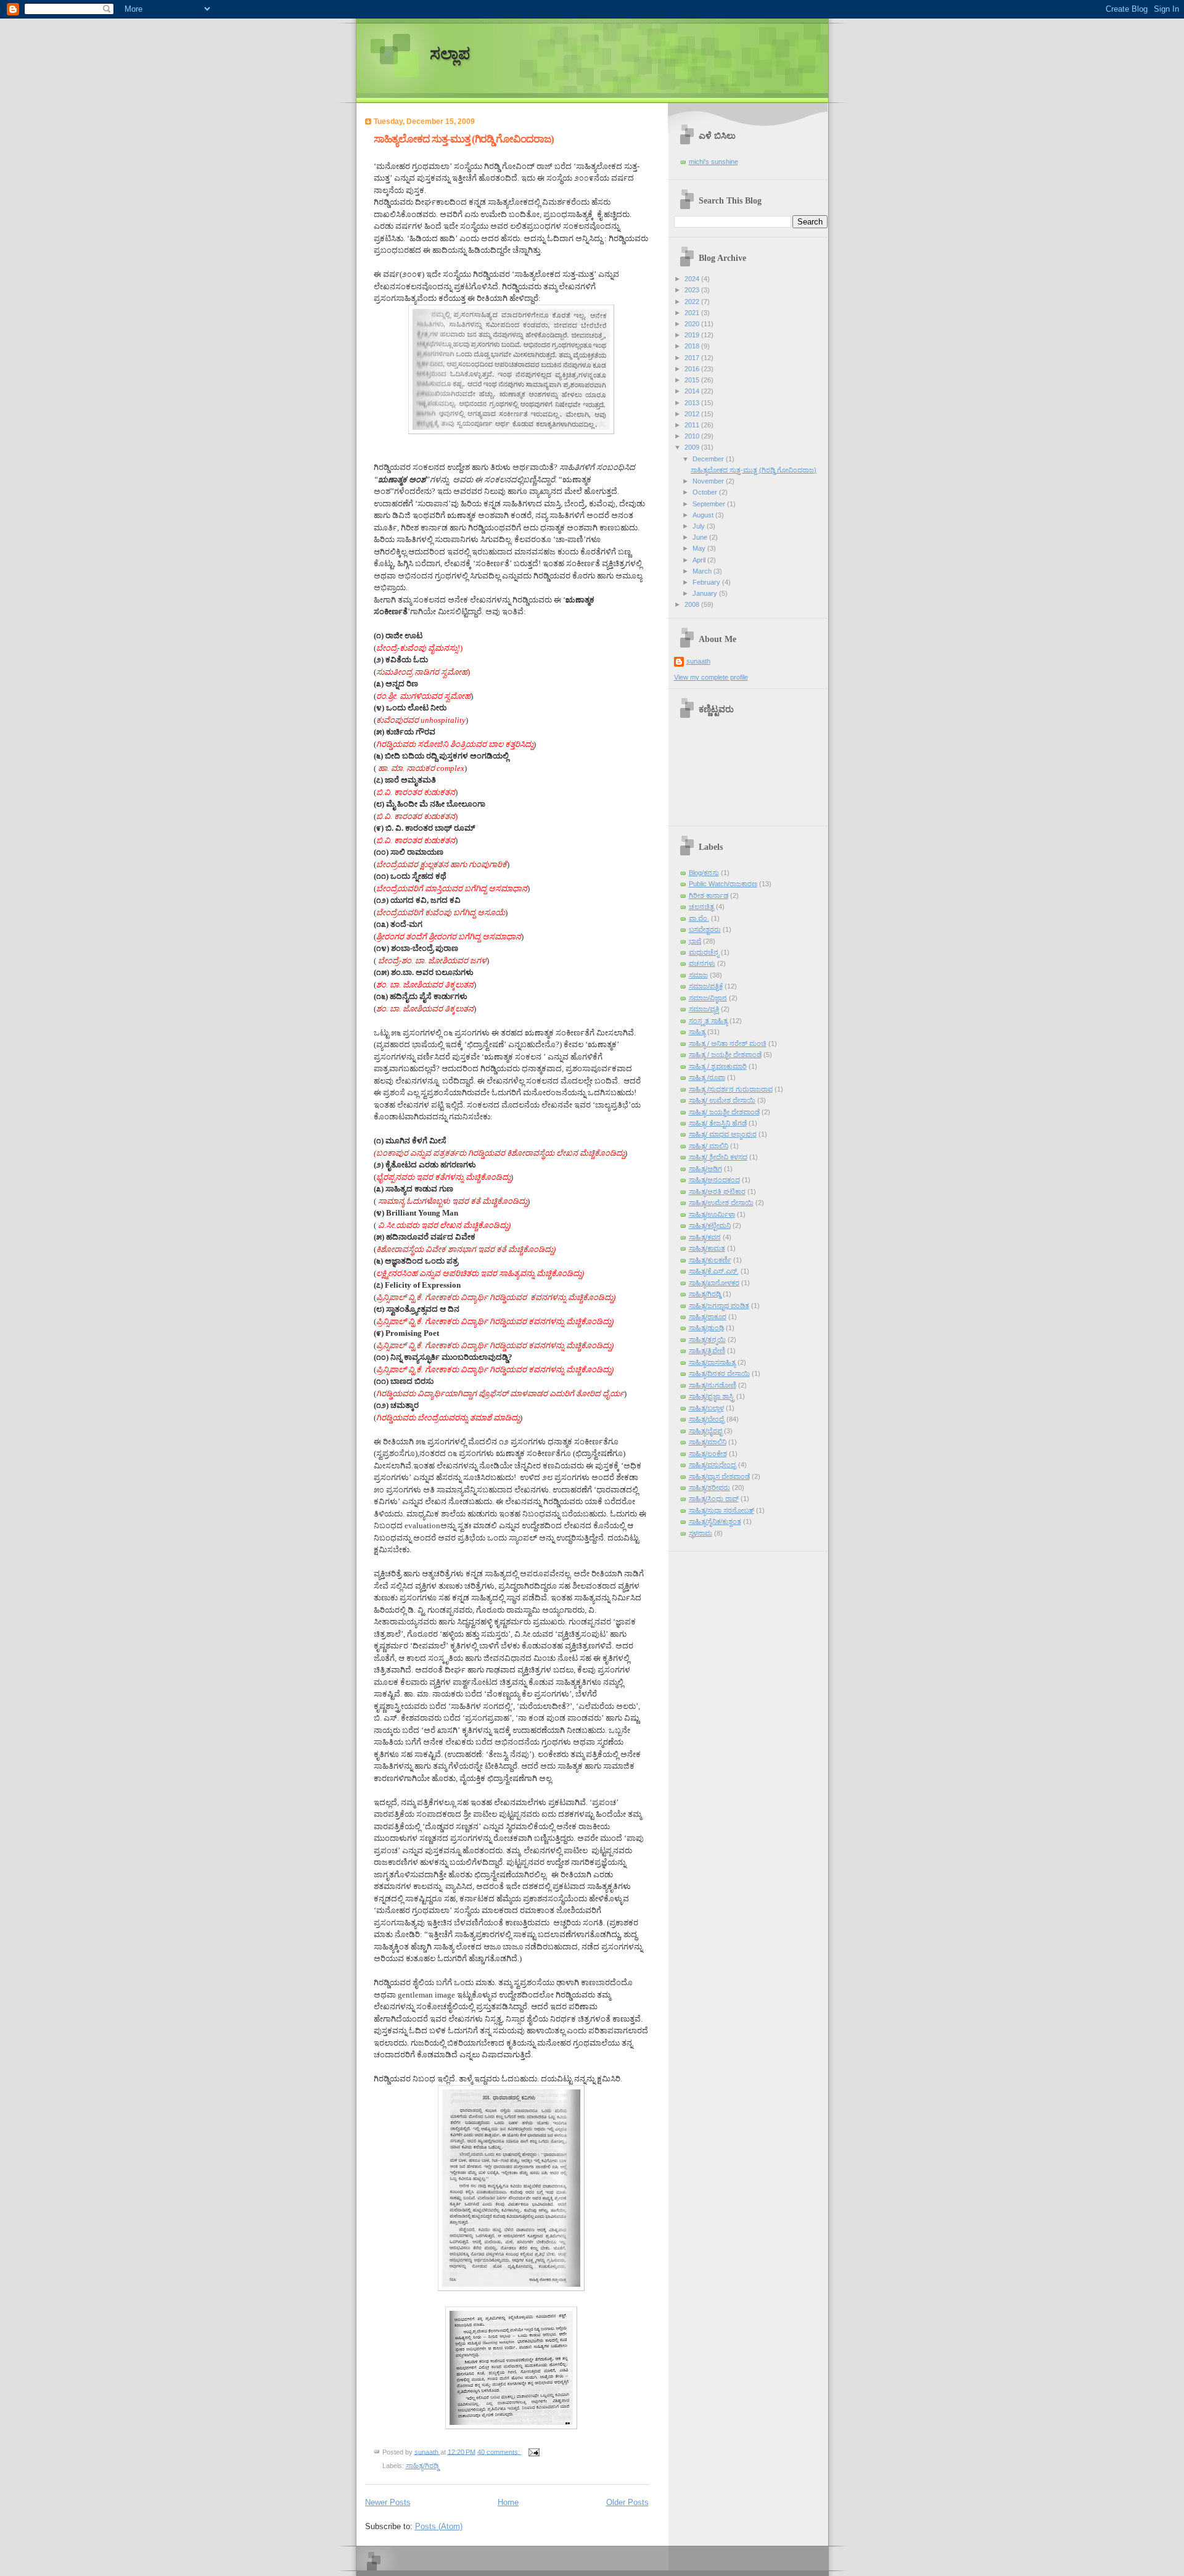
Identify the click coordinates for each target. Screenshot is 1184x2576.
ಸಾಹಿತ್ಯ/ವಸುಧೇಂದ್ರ (713, 1465)
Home (508, 2502)
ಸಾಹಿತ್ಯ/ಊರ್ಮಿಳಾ (712, 1214)
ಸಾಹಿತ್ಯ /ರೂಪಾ (707, 1077)
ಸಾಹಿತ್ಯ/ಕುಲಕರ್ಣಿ (710, 1260)
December (709, 459)
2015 (693, 380)
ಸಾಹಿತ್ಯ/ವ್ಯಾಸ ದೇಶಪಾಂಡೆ (719, 1476)
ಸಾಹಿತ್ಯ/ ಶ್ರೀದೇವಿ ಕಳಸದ (718, 1157)
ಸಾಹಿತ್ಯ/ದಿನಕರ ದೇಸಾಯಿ (719, 1373)
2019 (693, 335)
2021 (693, 313)
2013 (693, 403)
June (701, 537)
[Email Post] (534, 2451)
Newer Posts (388, 2502)
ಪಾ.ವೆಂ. (699, 918)
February (707, 582)
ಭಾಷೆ (695, 941)
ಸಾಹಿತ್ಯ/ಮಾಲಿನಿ (708, 1442)
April (700, 560)
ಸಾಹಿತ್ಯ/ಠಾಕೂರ (708, 1317)
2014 (693, 391)
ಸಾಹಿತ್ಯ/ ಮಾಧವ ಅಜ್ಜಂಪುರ (723, 1134)
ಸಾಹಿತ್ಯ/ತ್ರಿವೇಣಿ (707, 1351)
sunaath (698, 661)
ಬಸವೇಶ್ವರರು (705, 929)
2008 (693, 604)
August (704, 515)
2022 (693, 302)
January (706, 593)
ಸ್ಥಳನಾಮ (701, 1533)
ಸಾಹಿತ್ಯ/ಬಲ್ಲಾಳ (706, 1408)
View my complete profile (711, 677)
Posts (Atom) (439, 2526)
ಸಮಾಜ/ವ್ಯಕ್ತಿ (704, 1009)
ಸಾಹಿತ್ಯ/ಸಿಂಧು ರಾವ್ (714, 1499)
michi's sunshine (713, 162)
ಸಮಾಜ (698, 975)
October (706, 492)
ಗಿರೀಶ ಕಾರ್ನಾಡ (709, 895)
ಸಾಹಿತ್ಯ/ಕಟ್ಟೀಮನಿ (710, 1225)
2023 (693, 290)
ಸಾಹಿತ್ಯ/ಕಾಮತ (707, 1248)
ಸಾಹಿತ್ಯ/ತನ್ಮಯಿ (707, 1339)
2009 (693, 447)
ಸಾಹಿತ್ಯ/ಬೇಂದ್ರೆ (707, 1419)
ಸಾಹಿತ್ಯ (697, 1032)
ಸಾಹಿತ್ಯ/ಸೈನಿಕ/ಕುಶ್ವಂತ (715, 1521)
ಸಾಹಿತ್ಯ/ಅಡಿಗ (705, 1169)
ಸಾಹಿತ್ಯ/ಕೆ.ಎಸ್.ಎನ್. (714, 1271)
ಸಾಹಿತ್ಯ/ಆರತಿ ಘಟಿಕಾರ (717, 1191)
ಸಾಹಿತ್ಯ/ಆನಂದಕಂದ (714, 1180)
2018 (693, 346)
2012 (693, 414)
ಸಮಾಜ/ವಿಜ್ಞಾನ (708, 998)
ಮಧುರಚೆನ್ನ (704, 952)
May (700, 548)
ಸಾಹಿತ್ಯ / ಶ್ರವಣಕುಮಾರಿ (718, 1066)
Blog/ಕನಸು (704, 873)
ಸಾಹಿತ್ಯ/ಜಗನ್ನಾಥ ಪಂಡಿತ (719, 1306)
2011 (693, 425)
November (709, 481)
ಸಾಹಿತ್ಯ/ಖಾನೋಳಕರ (714, 1283)
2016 (693, 369)
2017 (693, 358)
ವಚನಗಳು (702, 963)
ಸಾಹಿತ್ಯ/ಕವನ (705, 1237)
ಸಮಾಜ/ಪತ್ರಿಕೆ (706, 986)
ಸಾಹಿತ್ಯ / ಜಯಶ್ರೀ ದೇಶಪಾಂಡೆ (725, 1055)
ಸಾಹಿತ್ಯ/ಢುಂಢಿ (706, 1328)
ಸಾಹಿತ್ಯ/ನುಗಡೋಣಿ (713, 1385)
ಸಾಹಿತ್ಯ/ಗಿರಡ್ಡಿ (422, 2466)
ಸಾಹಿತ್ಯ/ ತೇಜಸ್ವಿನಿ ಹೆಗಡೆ (718, 1123)
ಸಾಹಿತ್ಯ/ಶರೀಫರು (709, 1488)
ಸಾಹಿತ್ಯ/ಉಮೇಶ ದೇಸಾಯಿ (721, 1203)
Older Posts (627, 2502)
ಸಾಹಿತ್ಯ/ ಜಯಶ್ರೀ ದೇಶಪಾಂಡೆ (724, 1112)
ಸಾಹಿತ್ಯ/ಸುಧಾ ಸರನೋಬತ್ (721, 1510)
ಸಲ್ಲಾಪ (450, 54)
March (703, 571)
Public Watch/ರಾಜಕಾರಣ (723, 884)
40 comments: (499, 2451)
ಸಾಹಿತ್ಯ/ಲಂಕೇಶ (708, 1454)
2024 (693, 279)
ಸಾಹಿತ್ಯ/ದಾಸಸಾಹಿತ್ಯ (712, 1362)
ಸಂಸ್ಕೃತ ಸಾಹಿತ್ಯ (708, 1021)
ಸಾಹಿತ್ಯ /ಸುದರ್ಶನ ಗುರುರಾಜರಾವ (731, 1089)
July (700, 526)
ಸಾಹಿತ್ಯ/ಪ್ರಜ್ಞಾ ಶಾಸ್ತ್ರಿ (712, 1396)
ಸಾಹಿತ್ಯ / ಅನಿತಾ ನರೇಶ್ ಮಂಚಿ (728, 1043)
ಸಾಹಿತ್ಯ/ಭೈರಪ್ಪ (705, 1431)
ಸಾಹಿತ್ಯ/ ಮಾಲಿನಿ (709, 1146)
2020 (693, 324)
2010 (693, 436)
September (710, 504)
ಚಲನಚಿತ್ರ (701, 907)
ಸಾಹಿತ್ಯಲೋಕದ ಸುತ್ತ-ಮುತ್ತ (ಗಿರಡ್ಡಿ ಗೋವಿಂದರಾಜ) (464, 139)
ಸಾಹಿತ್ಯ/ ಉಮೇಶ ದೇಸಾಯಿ (722, 1100)
